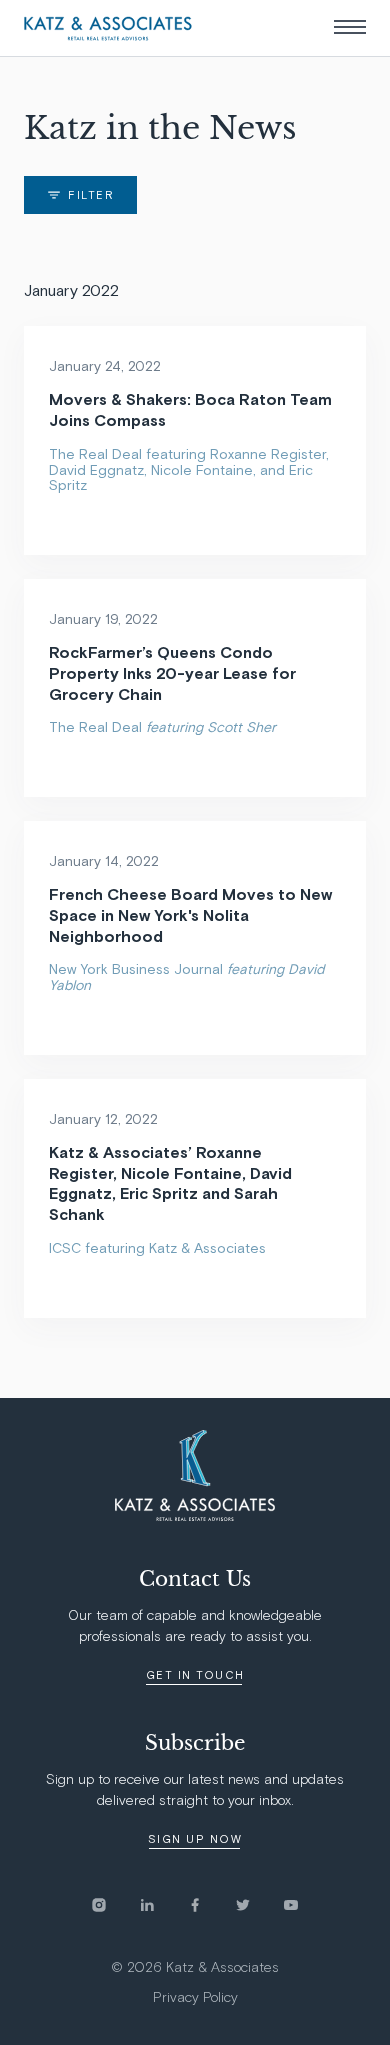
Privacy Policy (195, 1998)
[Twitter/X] (259, 1905)
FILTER (90, 195)
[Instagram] (115, 1905)
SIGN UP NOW (195, 1839)
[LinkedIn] (163, 1905)
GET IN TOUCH (195, 1675)
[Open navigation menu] (350, 27)
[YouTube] (291, 1905)
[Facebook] (211, 1905)
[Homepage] (108, 28)
